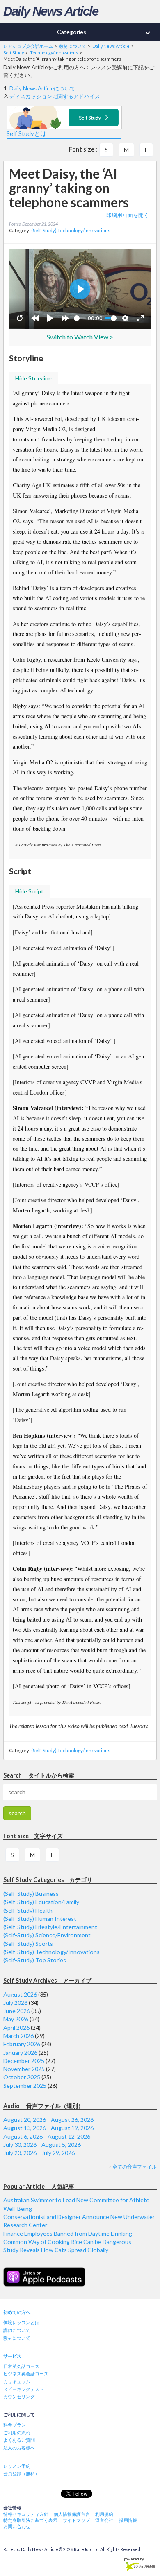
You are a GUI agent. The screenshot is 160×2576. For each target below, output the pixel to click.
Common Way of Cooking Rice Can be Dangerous (67, 2242)
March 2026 (18, 2036)
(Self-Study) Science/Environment (47, 1935)
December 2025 (24, 2061)
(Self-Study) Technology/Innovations (71, 230)
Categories (105, 33)
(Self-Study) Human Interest (40, 1919)
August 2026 (20, 1994)
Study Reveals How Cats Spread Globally (56, 2250)
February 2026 (22, 2044)
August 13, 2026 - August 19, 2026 (48, 2128)
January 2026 (20, 2052)
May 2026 (16, 2019)
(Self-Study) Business (31, 1894)
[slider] (80, 318)
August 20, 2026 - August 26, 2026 (48, 2120)
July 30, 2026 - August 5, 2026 (42, 2145)
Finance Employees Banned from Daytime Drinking (68, 2233)
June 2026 (17, 2011)
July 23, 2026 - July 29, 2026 (39, 2153)
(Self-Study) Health (28, 1910)
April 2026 (16, 2028)
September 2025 (25, 2086)
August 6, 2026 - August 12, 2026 (47, 2136)
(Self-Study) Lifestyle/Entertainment (50, 1927)
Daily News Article (51, 11)
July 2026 (15, 2003)
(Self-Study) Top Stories (35, 1960)
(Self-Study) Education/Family (41, 1902)
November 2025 (24, 2069)
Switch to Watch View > (80, 337)
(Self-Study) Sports (28, 1944)
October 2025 (22, 2077)
